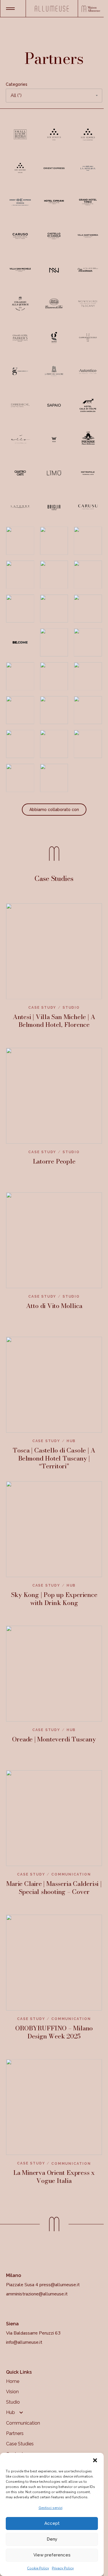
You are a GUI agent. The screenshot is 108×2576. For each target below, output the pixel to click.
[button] (95, 2460)
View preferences (52, 2555)
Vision (12, 2392)
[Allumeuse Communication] (52, 9)
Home (13, 2381)
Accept (52, 2523)
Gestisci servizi (51, 2508)
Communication (23, 2423)
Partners (15, 2433)
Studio (13, 2402)
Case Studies (20, 2444)
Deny (52, 2539)
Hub (11, 2412)
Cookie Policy (38, 2568)
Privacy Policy (63, 2568)
